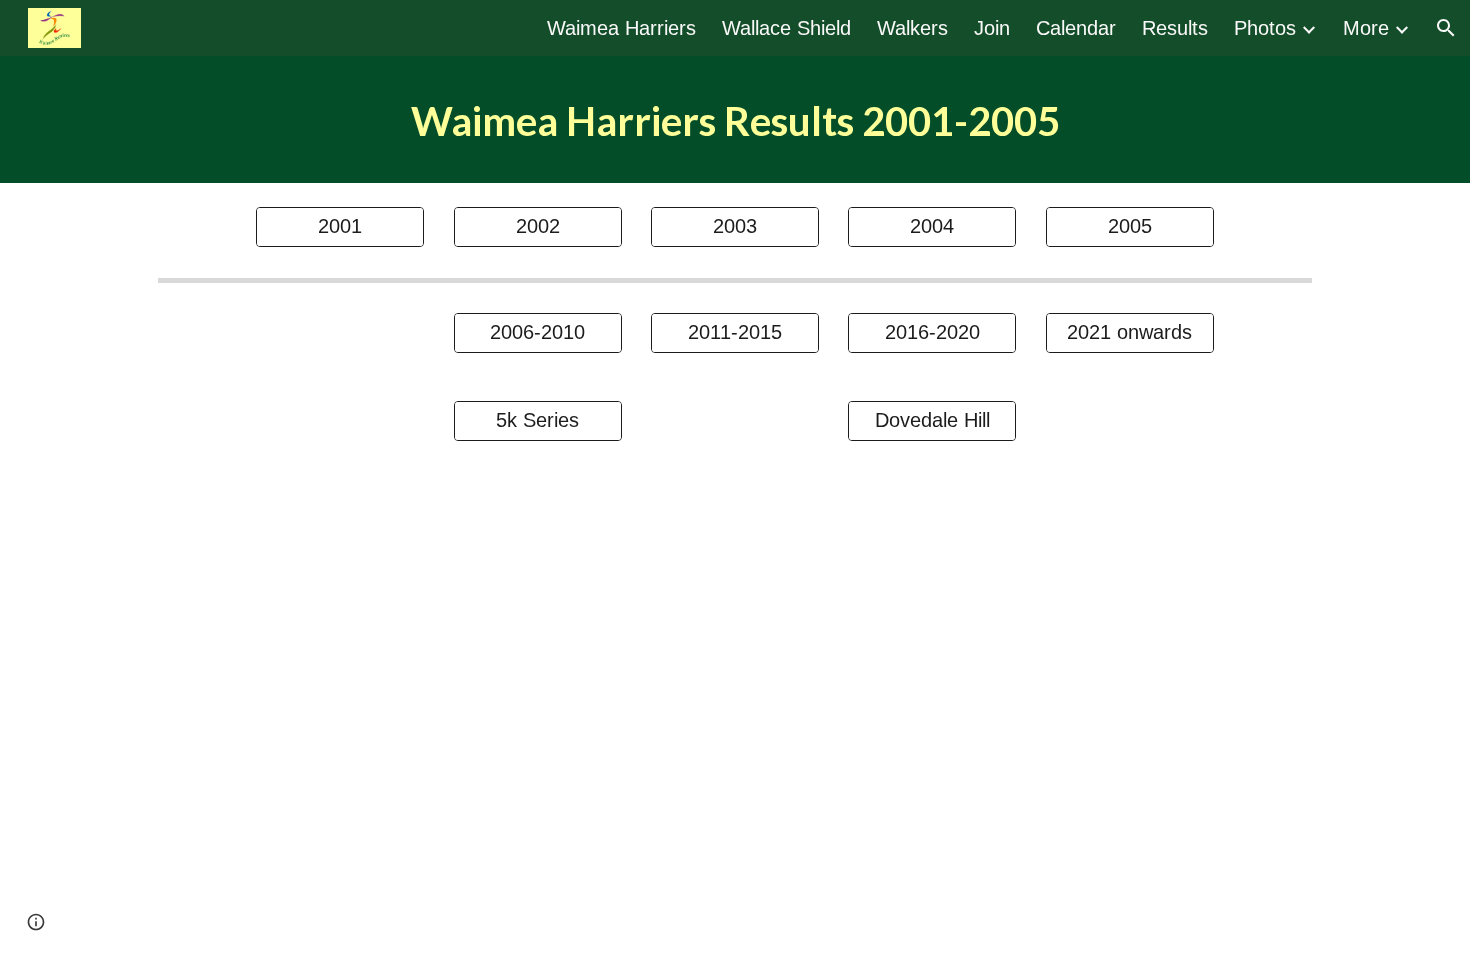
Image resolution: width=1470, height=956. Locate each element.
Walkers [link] (912, 28)
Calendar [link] (1076, 28)
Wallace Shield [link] (786, 28)
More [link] (1366, 28)
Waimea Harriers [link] (621, 28)
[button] (1446, 28)
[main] (735, 119)
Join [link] (992, 28)
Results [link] (1175, 28)
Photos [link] (1265, 28)
